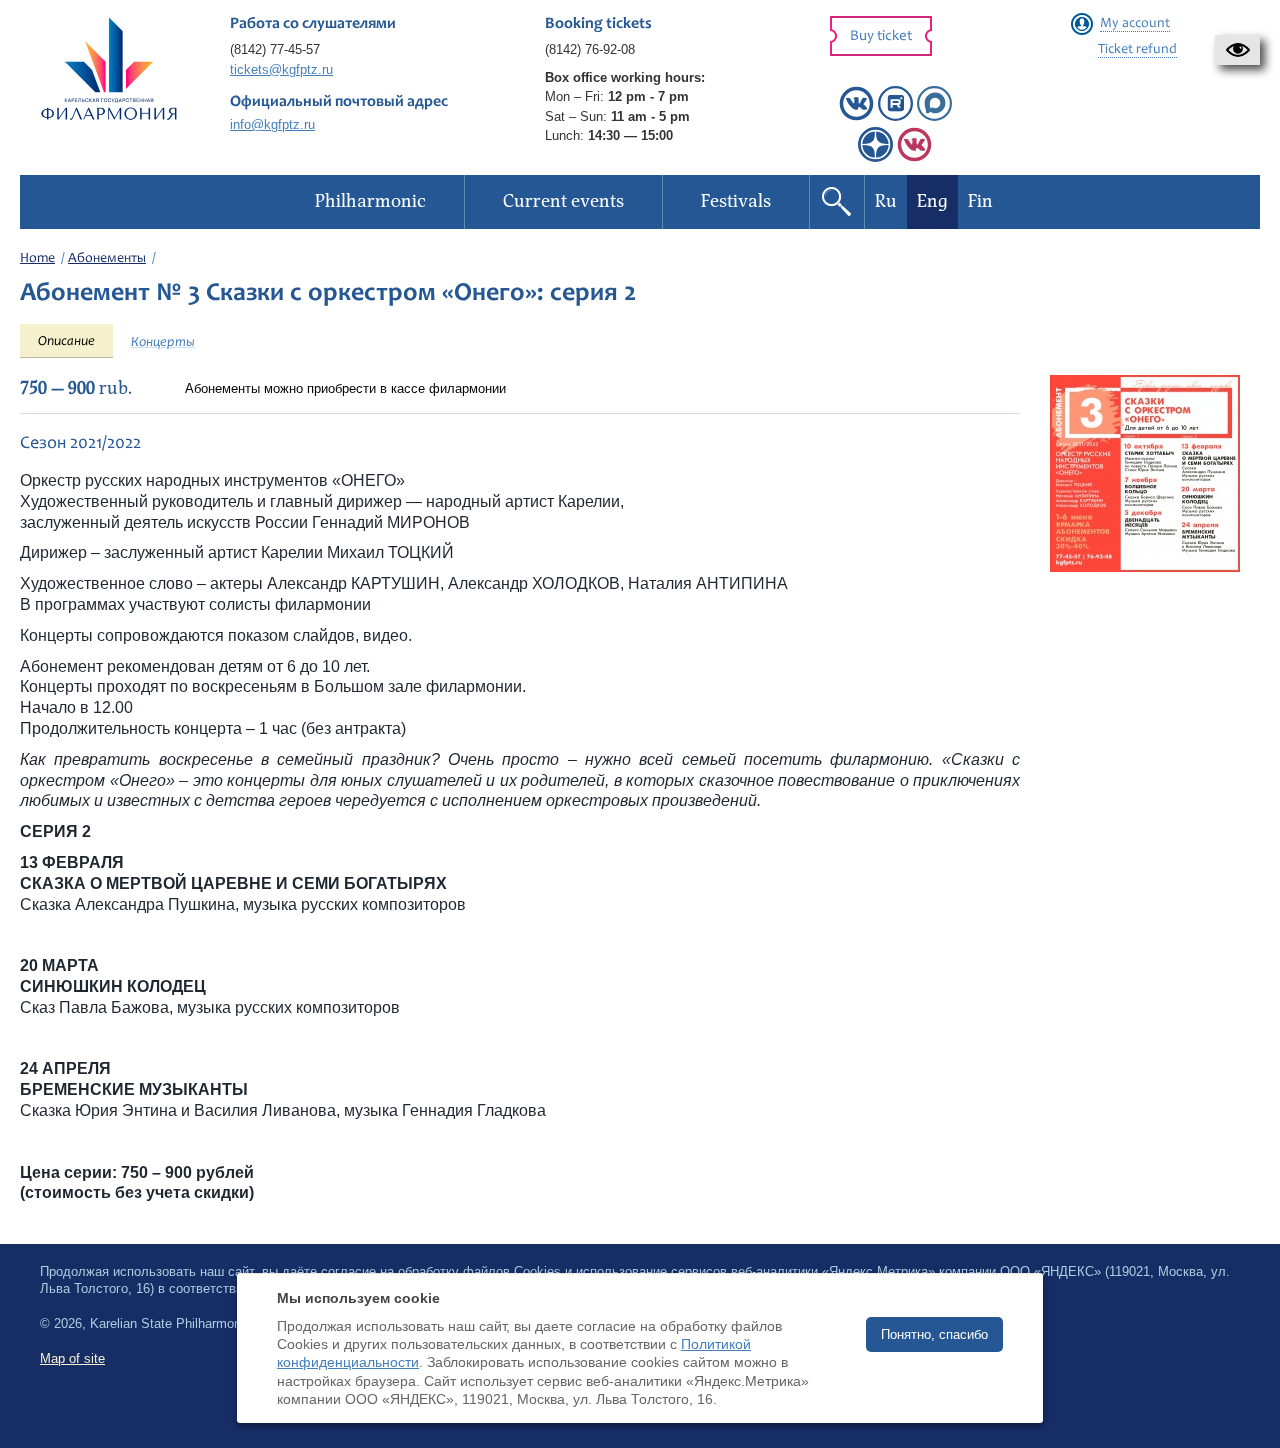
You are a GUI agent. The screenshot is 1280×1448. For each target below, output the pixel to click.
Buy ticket (881, 36)
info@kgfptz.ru (272, 124)
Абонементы (107, 259)
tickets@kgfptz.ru (281, 69)
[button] (1237, 50)
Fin (980, 201)
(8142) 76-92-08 (590, 49)
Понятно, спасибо (934, 1334)
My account (1135, 24)
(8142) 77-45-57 (275, 49)
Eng (932, 201)
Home (37, 259)
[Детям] (914, 157)
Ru (886, 201)
